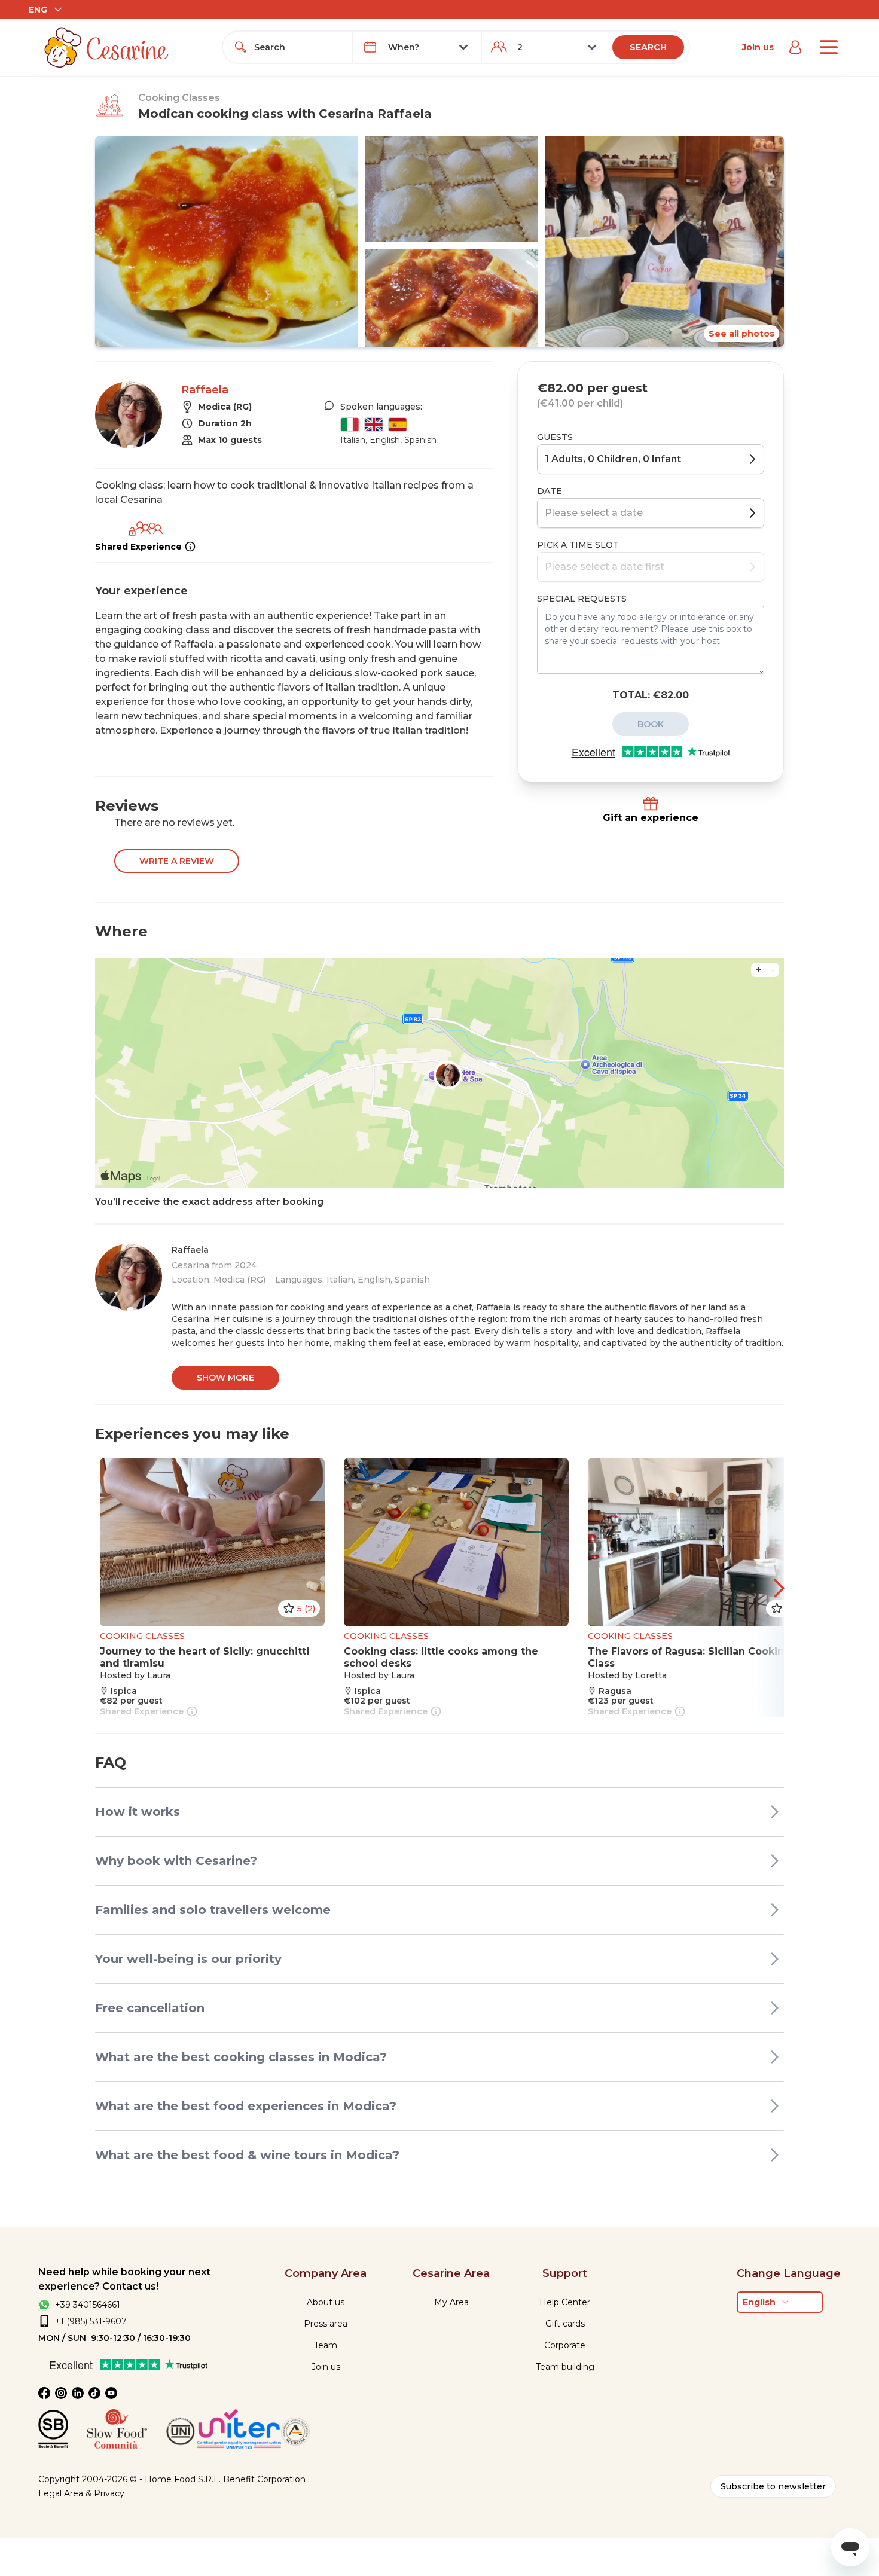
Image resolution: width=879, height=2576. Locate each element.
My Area (451, 2302)
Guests (555, 437)
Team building (565, 2367)
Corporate (565, 2345)
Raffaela (205, 390)
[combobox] (298, 47)
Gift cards (565, 2324)
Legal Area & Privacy (81, 2493)
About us (326, 2302)
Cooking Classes (179, 98)
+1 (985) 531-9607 (91, 2321)
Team (326, 2345)
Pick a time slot (578, 545)
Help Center (565, 2302)
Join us (758, 47)
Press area (326, 2324)
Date (550, 491)
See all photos (741, 334)
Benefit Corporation (264, 2479)
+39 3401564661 (88, 2305)
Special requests (582, 599)
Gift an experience (651, 818)
